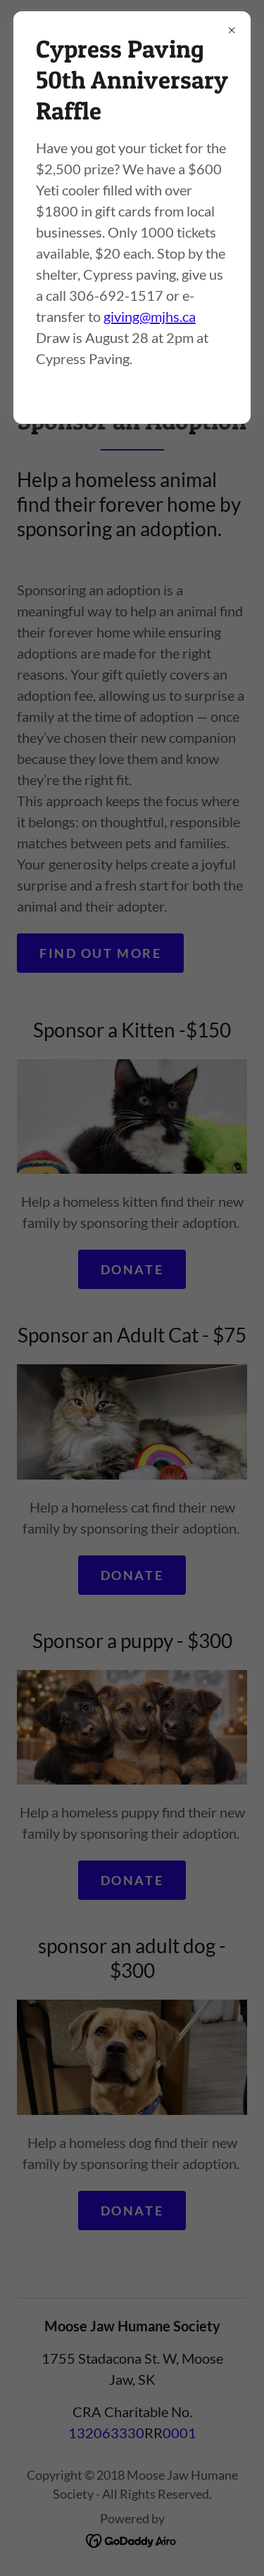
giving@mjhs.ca (150, 316)
